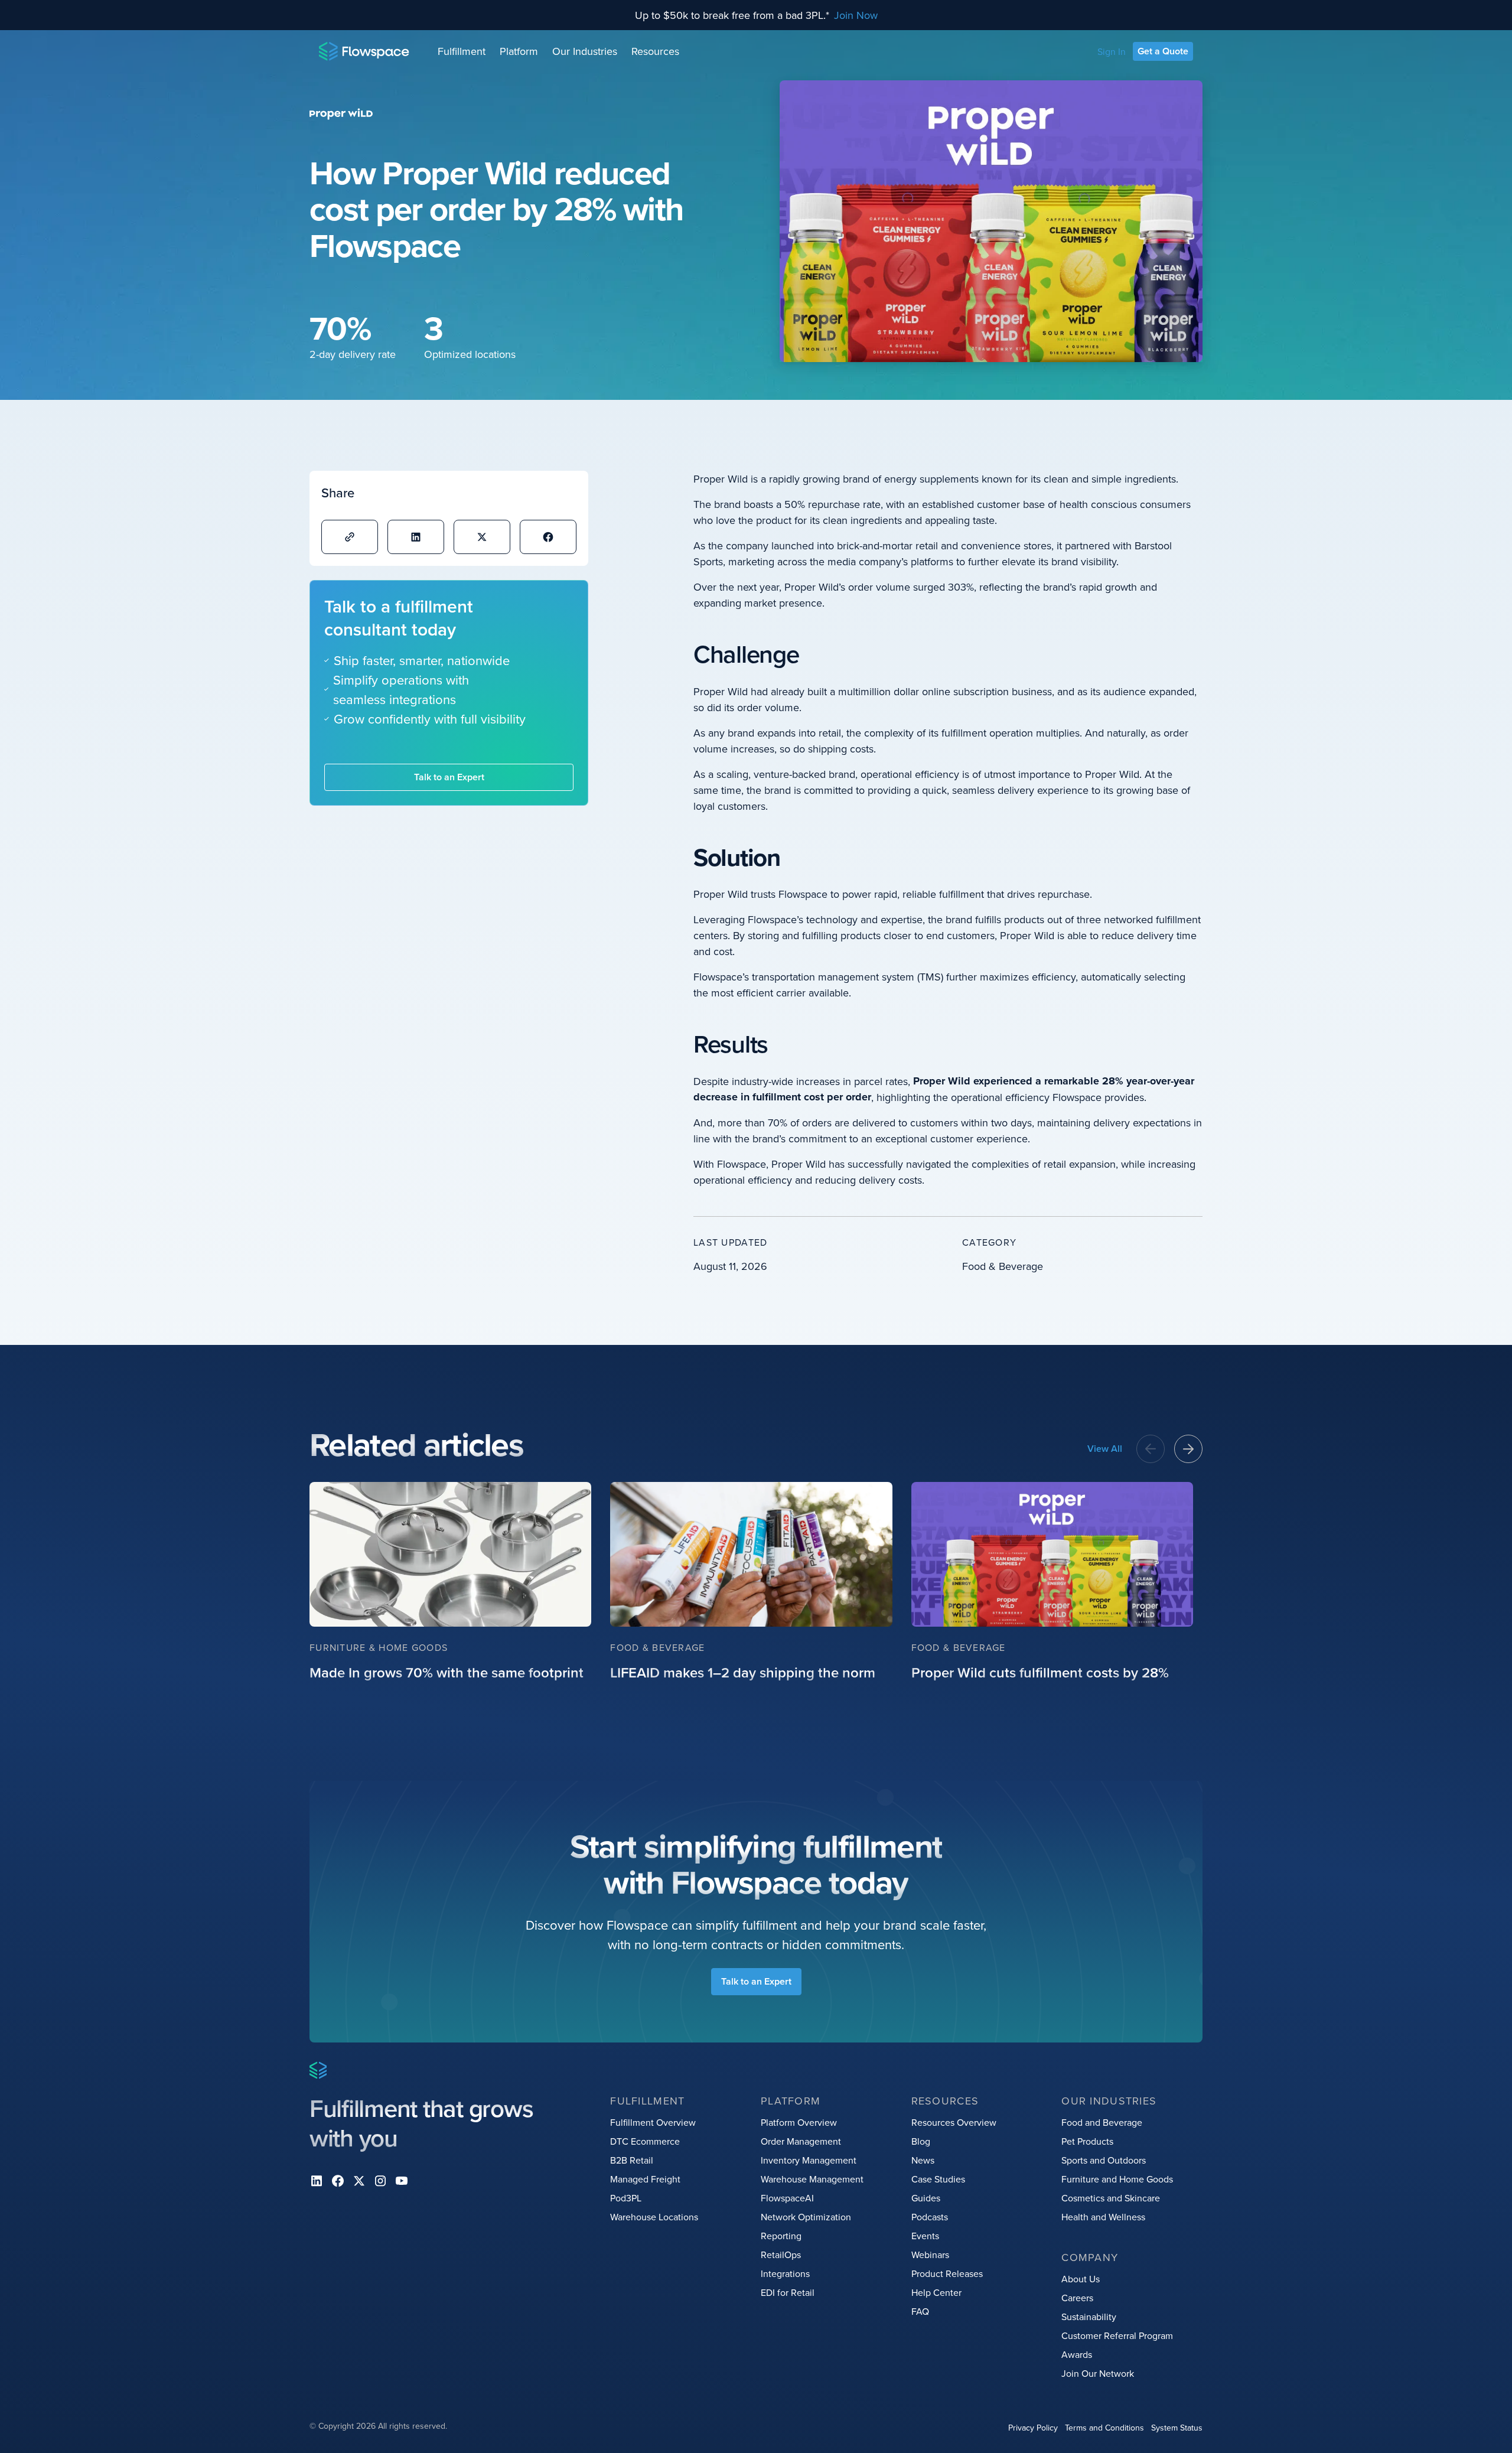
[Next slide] (1188, 1449)
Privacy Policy (1033, 2428)
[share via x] (482, 537)
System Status (1177, 2428)
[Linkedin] (317, 2181)
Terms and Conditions (1104, 2428)
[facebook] (338, 2181)
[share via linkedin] (416, 537)
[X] (359, 2181)
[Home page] (364, 51)
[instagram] (380, 2181)
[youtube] (402, 2181)
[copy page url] (350, 537)
